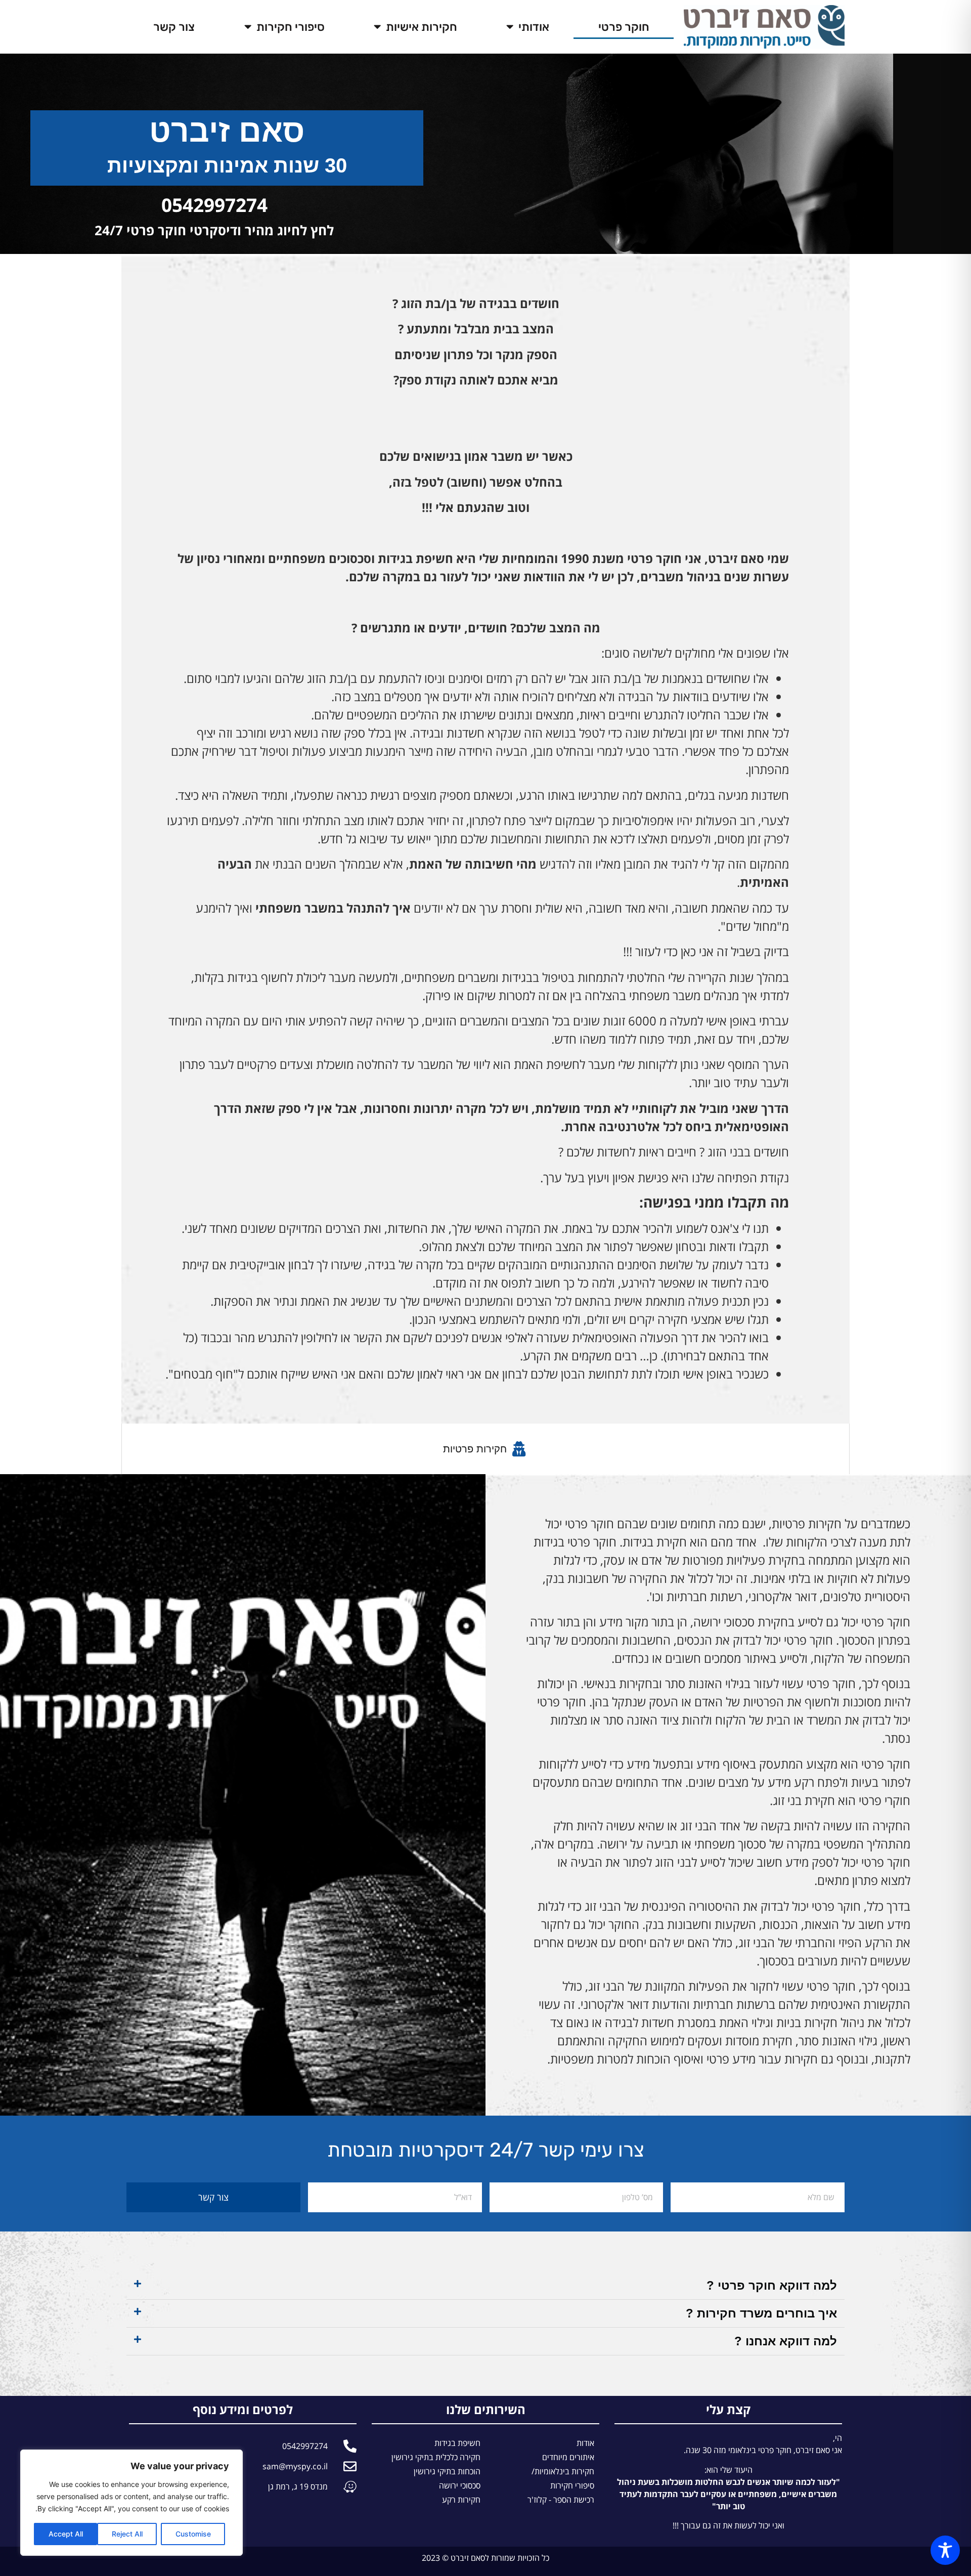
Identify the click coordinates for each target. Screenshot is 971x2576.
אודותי (534, 27)
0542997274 (214, 205)
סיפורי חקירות (291, 27)
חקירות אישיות (422, 27)
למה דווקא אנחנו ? (786, 2341)
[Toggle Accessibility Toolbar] (945, 2550)
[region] (131, 2503)
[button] (485, 2286)
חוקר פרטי (624, 27)
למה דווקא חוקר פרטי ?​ (772, 2285)
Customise (193, 2534)
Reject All (127, 2534)
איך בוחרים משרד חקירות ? (761, 2313)
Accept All (66, 2534)
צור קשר (174, 27)
